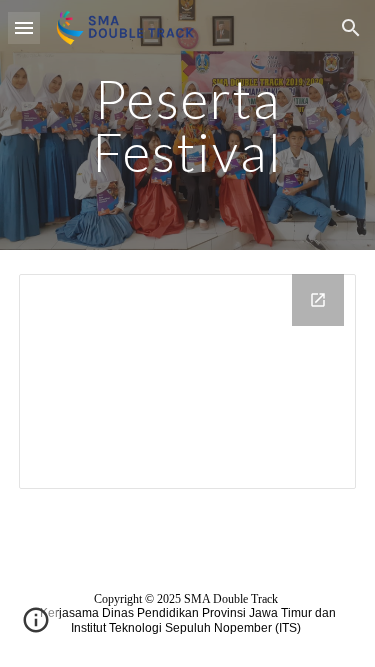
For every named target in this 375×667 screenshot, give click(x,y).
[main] (188, 125)
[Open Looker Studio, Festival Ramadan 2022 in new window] (318, 300)
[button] (24, 27)
